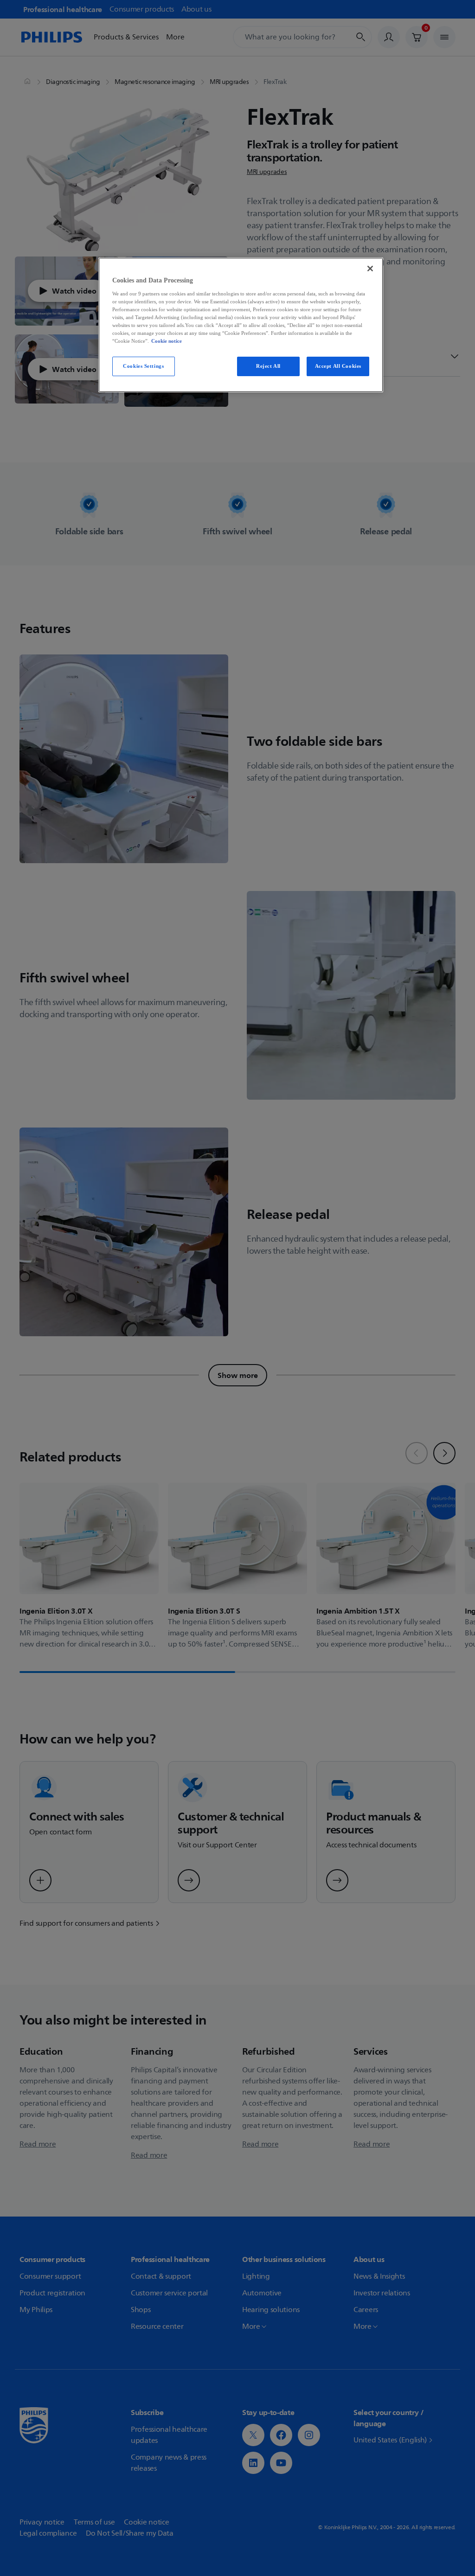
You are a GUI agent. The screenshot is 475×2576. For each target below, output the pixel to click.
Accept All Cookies (338, 366)
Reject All (268, 366)
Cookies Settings (143, 366)
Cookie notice (167, 341)
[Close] (370, 269)
